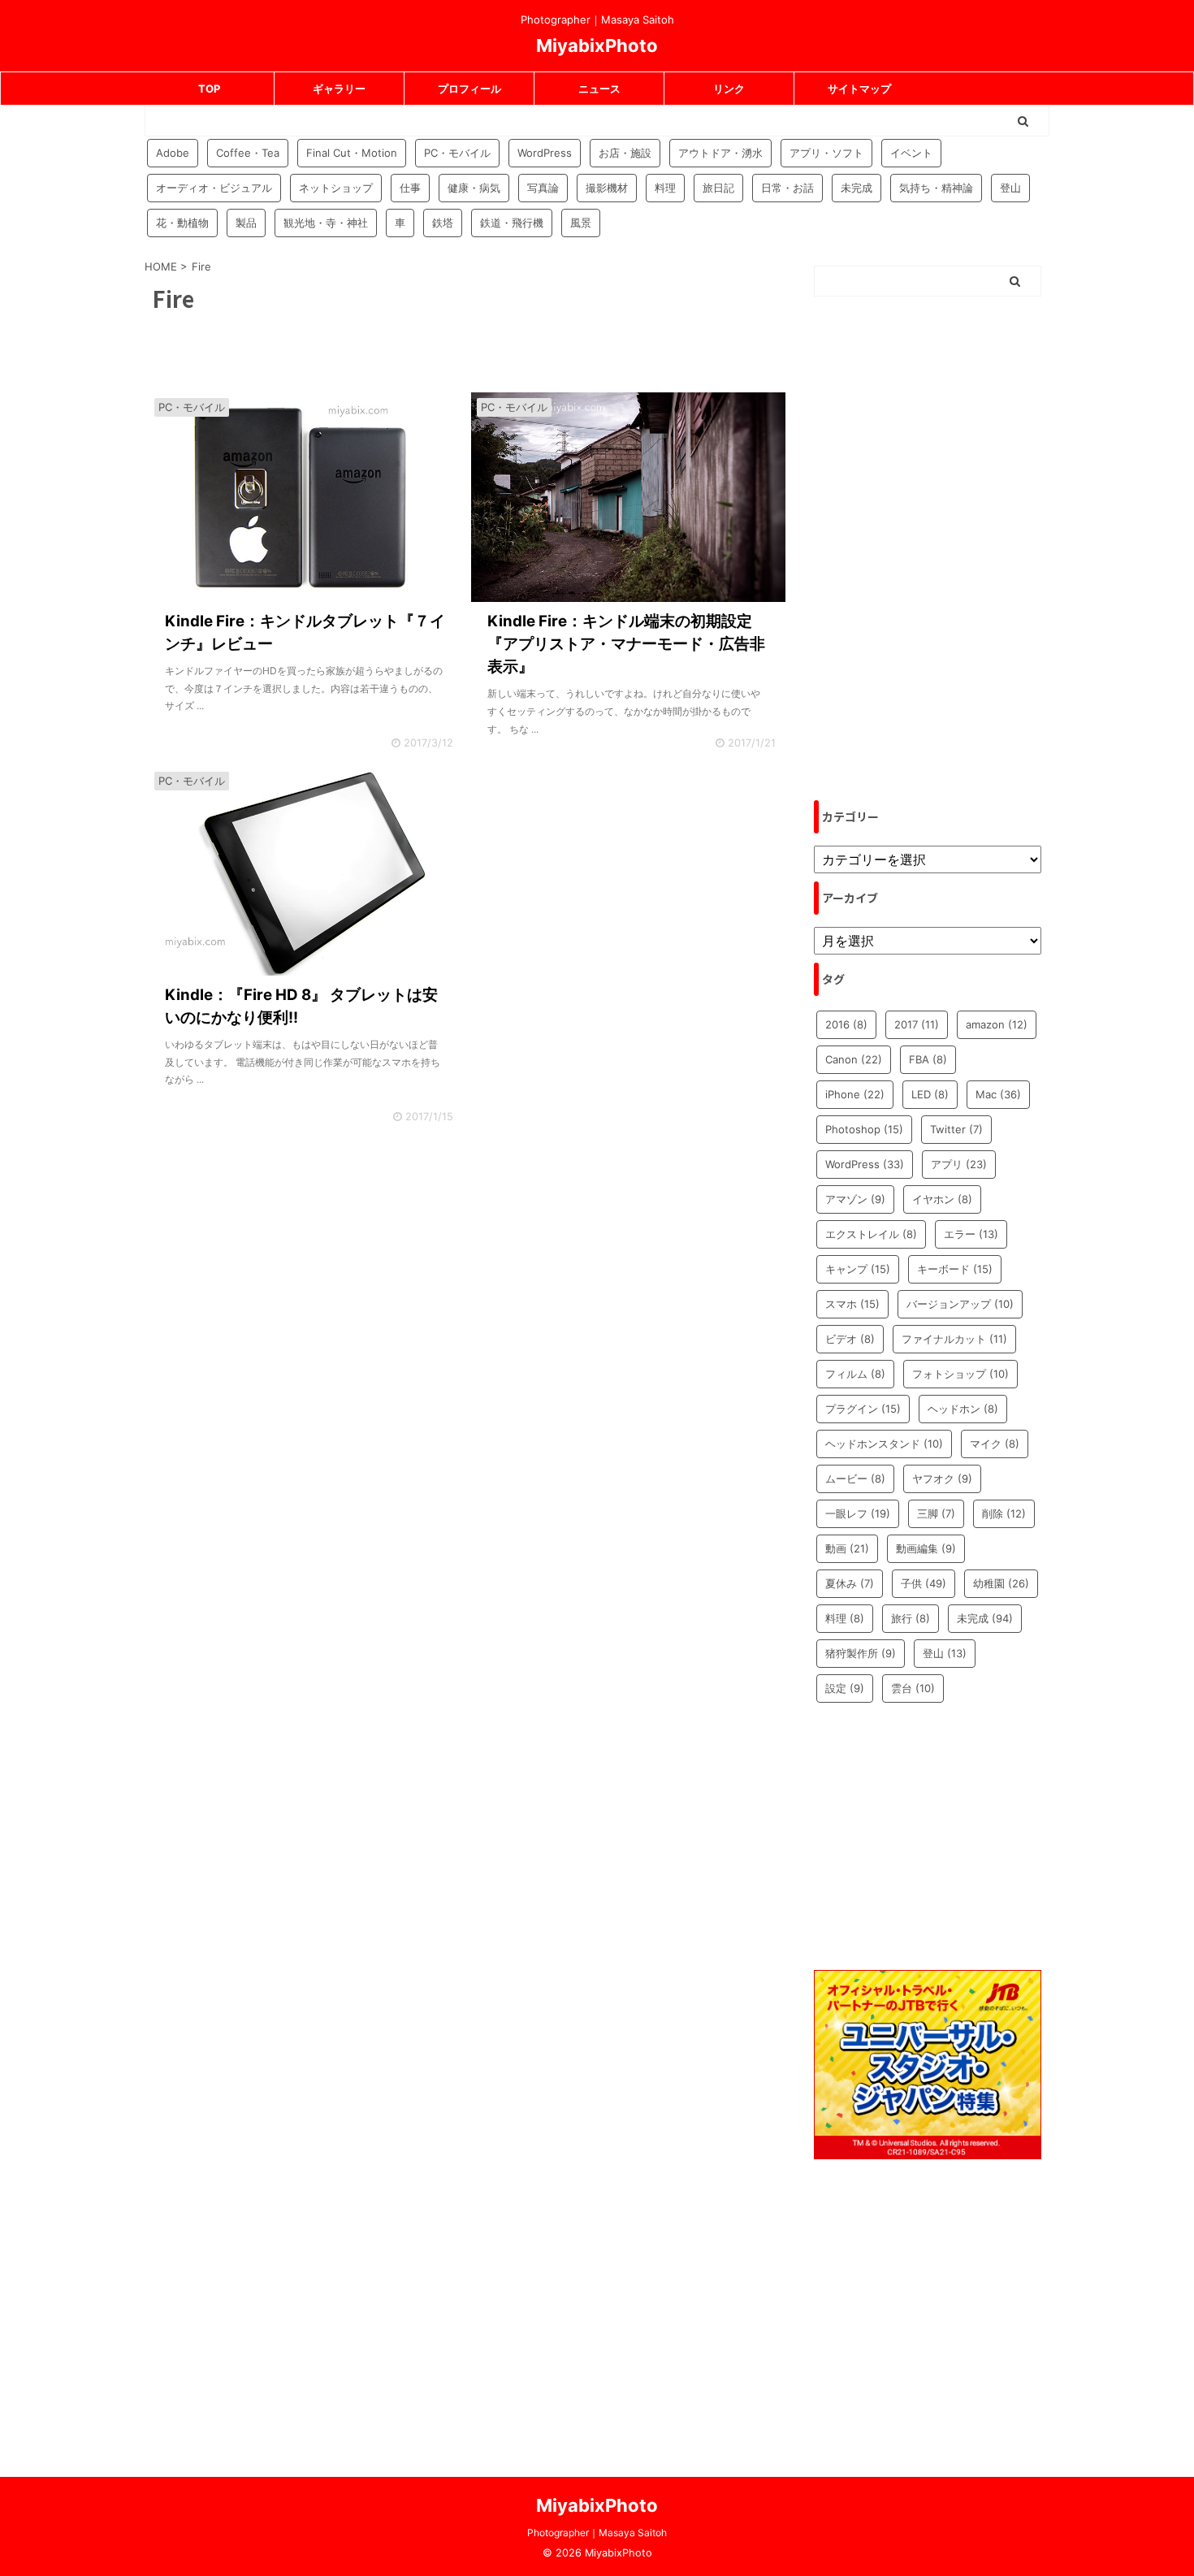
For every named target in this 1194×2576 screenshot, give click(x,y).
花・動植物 (182, 223)
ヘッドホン (963, 1409)
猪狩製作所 (861, 1653)
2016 (846, 1024)
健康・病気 (474, 188)
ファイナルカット (954, 1339)
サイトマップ (859, 89)
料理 (665, 188)
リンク (729, 89)
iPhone (855, 1094)
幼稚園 (1001, 1583)
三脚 (936, 1513)
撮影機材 (607, 188)
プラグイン (863, 1409)
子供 (924, 1583)
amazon (997, 1024)
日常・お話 (787, 188)
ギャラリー (339, 89)
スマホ (852, 1304)
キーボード (955, 1269)
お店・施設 (625, 153)
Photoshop (864, 1129)
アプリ (959, 1164)
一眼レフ (858, 1513)
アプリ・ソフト (826, 153)
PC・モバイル (457, 153)
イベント (911, 153)
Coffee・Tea (248, 153)
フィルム (855, 1374)
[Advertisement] (928, 548)
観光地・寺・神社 (326, 223)
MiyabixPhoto (597, 45)
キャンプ (858, 1269)
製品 (246, 223)
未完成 (857, 188)
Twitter (956, 1129)
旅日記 (718, 188)
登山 (1010, 188)
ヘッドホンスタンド (884, 1444)
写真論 (543, 188)
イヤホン (942, 1199)
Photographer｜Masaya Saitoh (597, 2533)
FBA (928, 1059)
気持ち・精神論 (936, 188)
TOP (209, 89)
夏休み (850, 1583)
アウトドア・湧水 (720, 153)
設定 (845, 1688)
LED (930, 1094)
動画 (847, 1548)
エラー (971, 1234)
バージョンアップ (960, 1304)
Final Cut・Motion (352, 153)
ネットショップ (336, 188)
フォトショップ (960, 1374)
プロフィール (469, 89)
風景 (581, 223)
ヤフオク (942, 1478)
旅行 (911, 1618)
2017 (917, 1024)
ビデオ (850, 1339)
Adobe (173, 153)
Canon (854, 1059)
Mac (998, 1094)
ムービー (855, 1478)
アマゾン (855, 1199)
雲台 (913, 1688)
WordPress (545, 153)
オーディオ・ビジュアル (214, 188)
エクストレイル (871, 1234)
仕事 (410, 188)
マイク (995, 1444)
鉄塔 (443, 223)
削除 (1004, 1513)
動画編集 (926, 1548)
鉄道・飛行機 (512, 223)
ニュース (599, 89)
